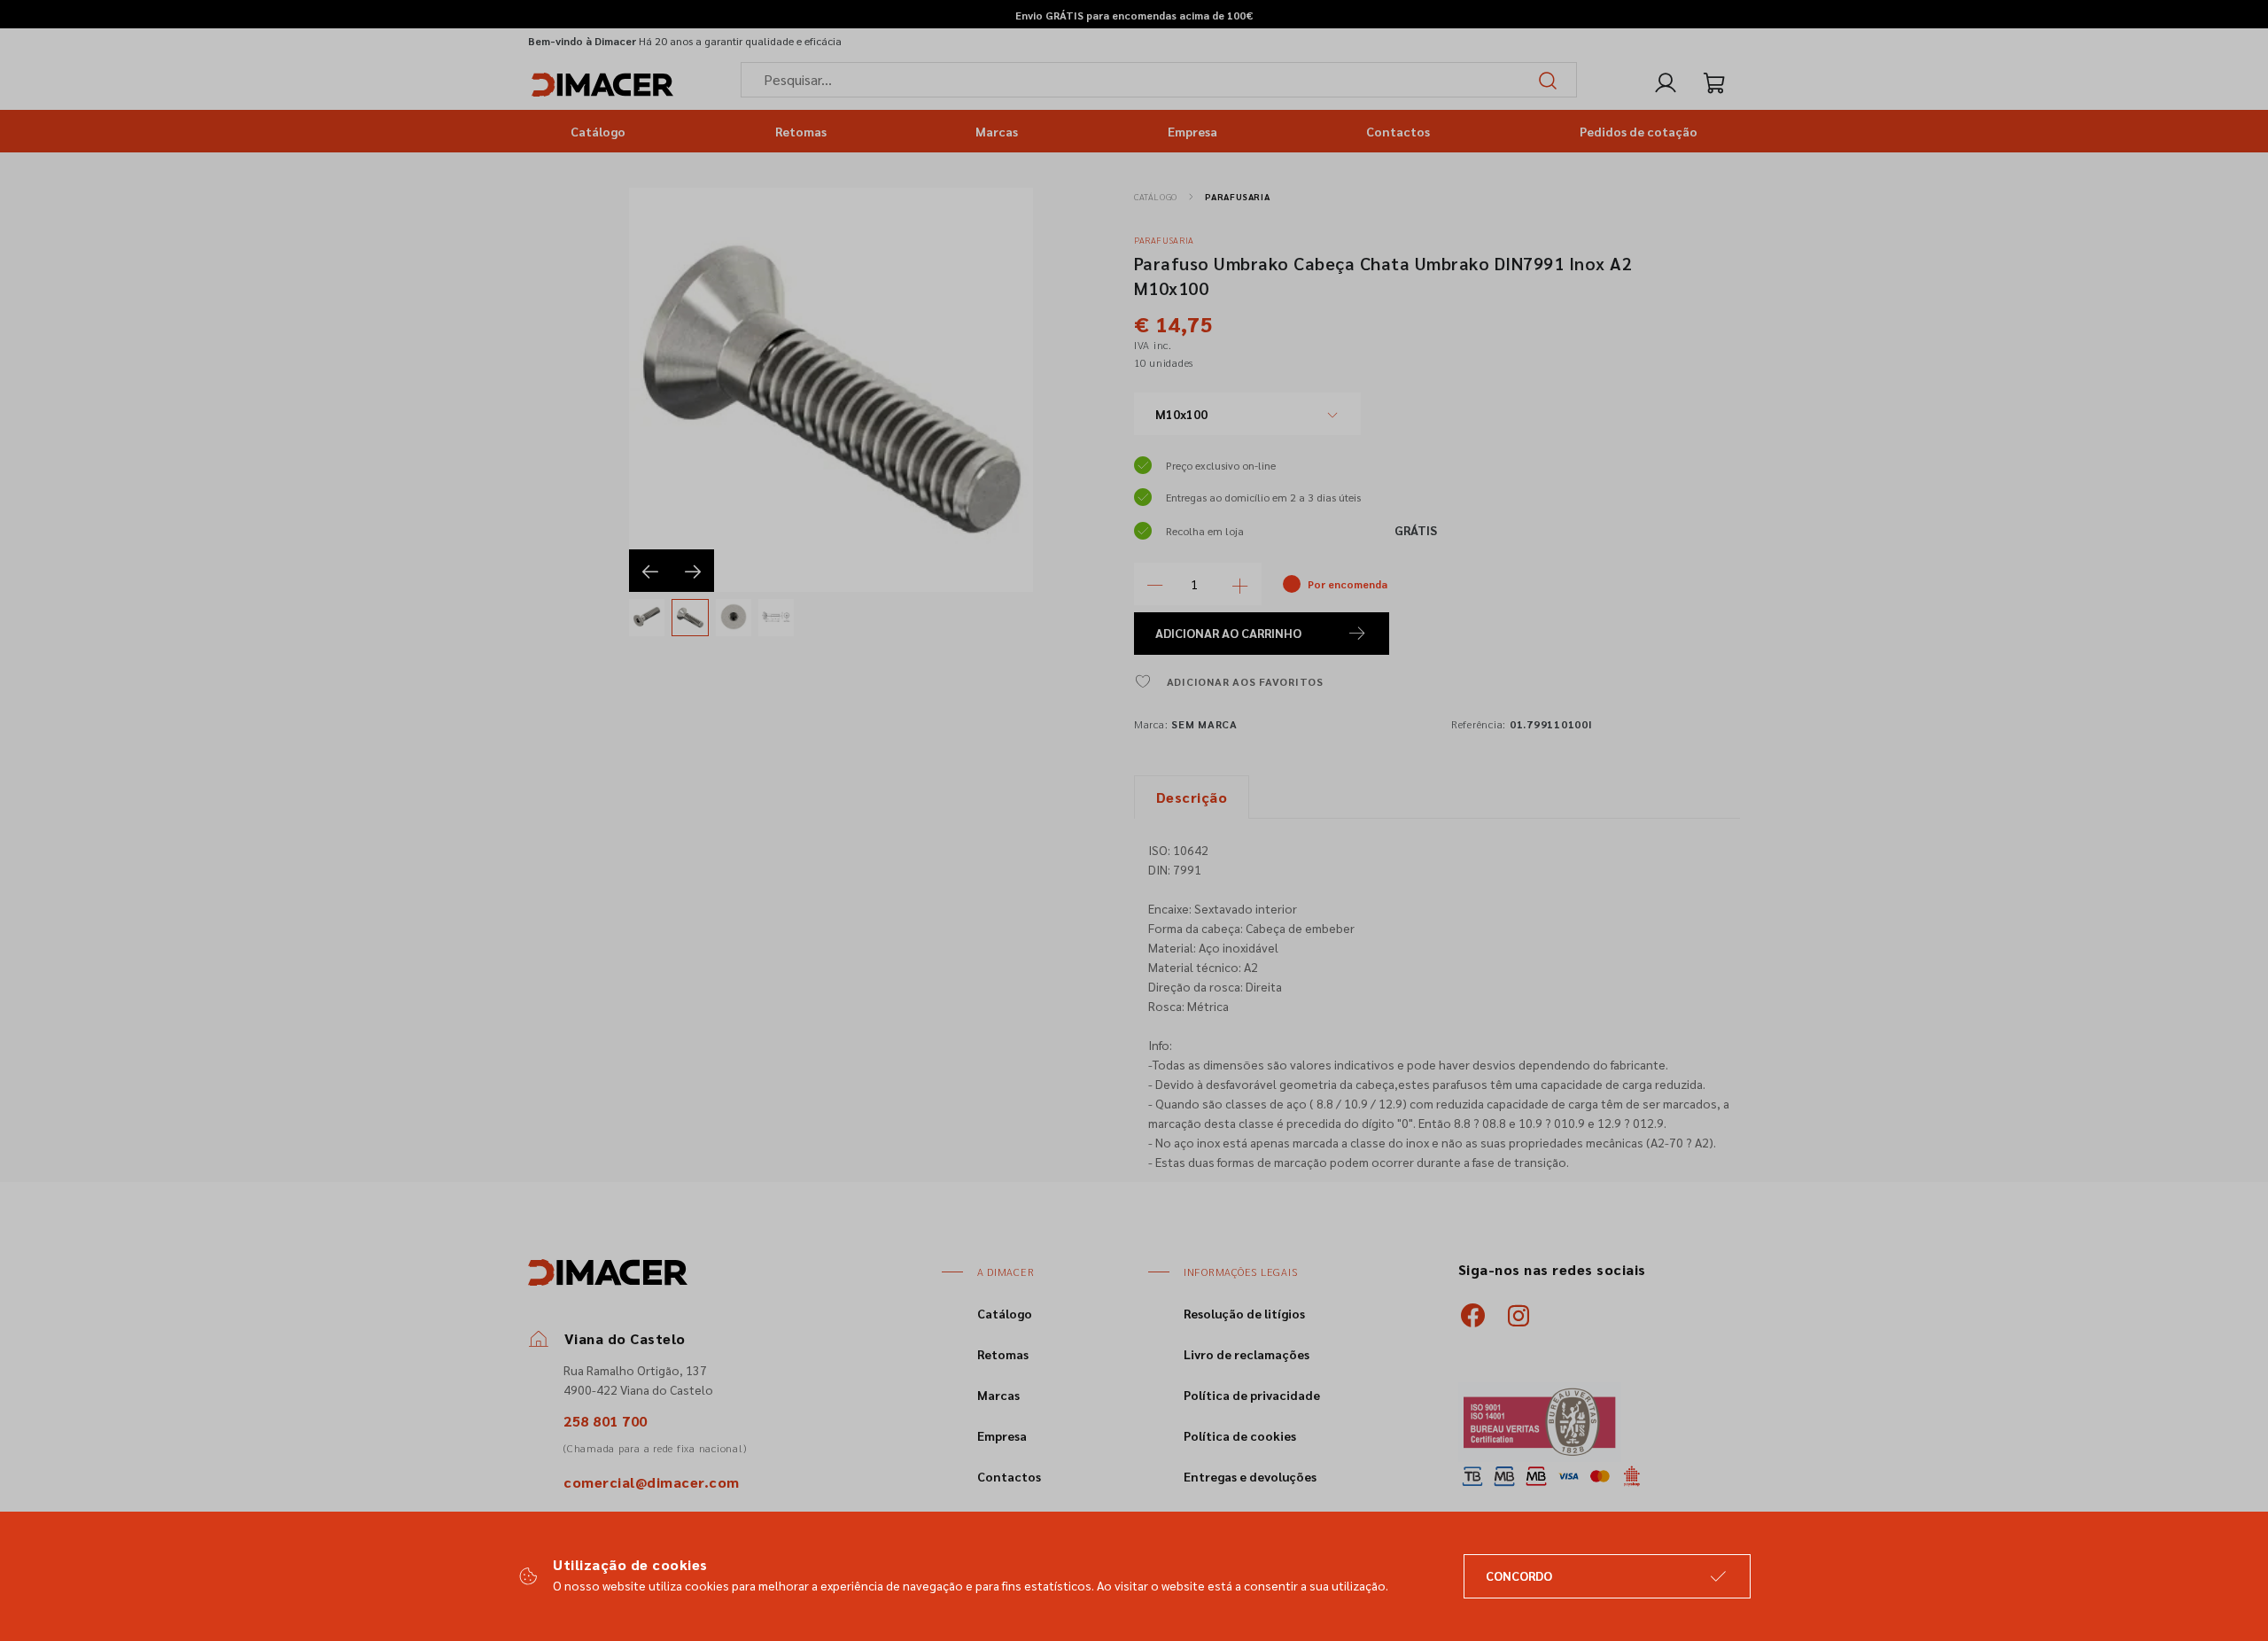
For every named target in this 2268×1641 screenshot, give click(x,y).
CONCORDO (1519, 1575)
